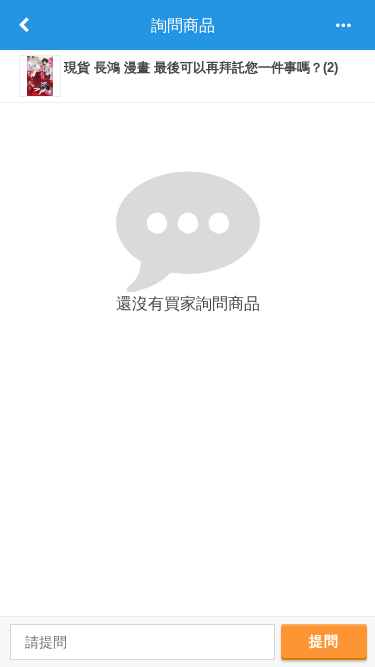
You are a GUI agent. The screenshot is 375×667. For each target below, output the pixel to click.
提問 (324, 641)
